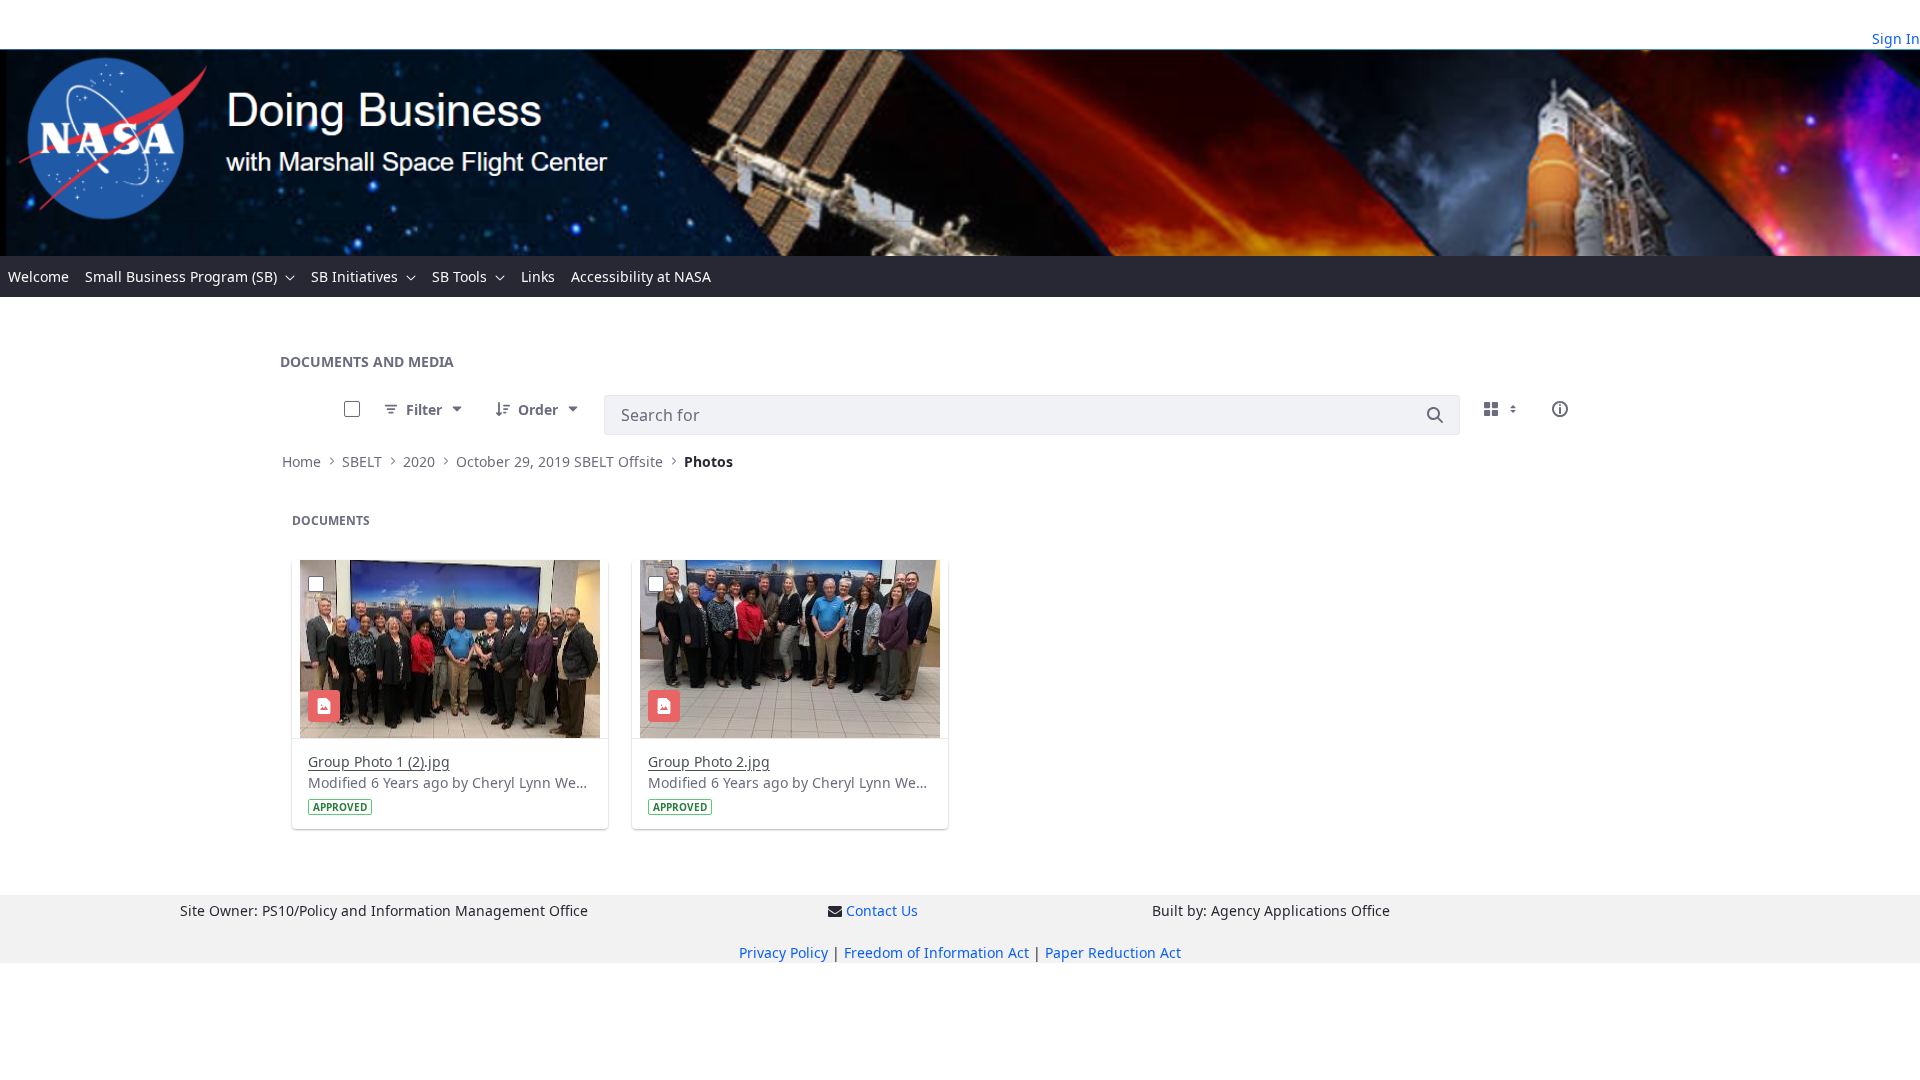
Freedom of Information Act (936, 952)
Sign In (1896, 38)
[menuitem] (38, 276)
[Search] (1435, 415)
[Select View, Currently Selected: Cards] (1502, 409)
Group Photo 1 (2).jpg (379, 761)
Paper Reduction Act (1113, 952)
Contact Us (882, 910)
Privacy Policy (783, 952)
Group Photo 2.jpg (709, 761)
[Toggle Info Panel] (1560, 409)
